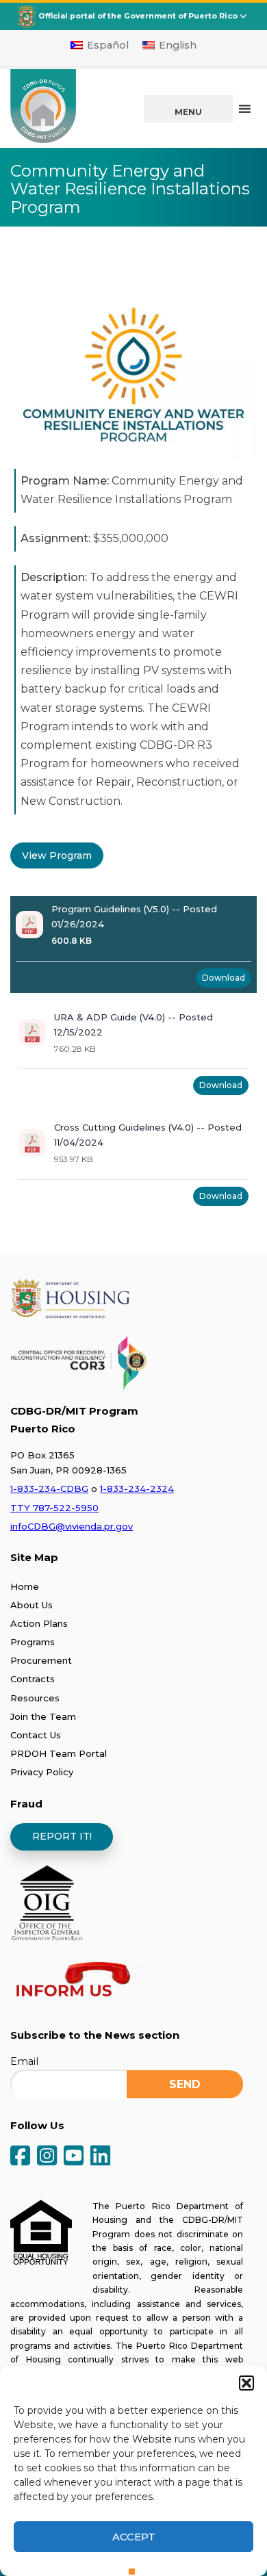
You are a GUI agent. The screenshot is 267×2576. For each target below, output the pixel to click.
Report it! (62, 1836)
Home (25, 1586)
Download (224, 978)
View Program (57, 855)
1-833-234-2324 (137, 1489)
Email (24, 2061)
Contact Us (36, 1735)
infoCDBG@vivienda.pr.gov (72, 1526)
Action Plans (39, 1623)
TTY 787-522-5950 (54, 1508)
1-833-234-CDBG (49, 1489)
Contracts (33, 1679)
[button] (246, 2383)
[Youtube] (74, 2157)
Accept (134, 2537)
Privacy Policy (42, 1772)
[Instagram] (47, 2157)
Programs (33, 1642)
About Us (31, 1605)
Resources (35, 1698)
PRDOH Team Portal (59, 1753)
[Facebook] (20, 2157)
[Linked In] (100, 2157)
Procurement (41, 1660)
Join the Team (43, 1716)
